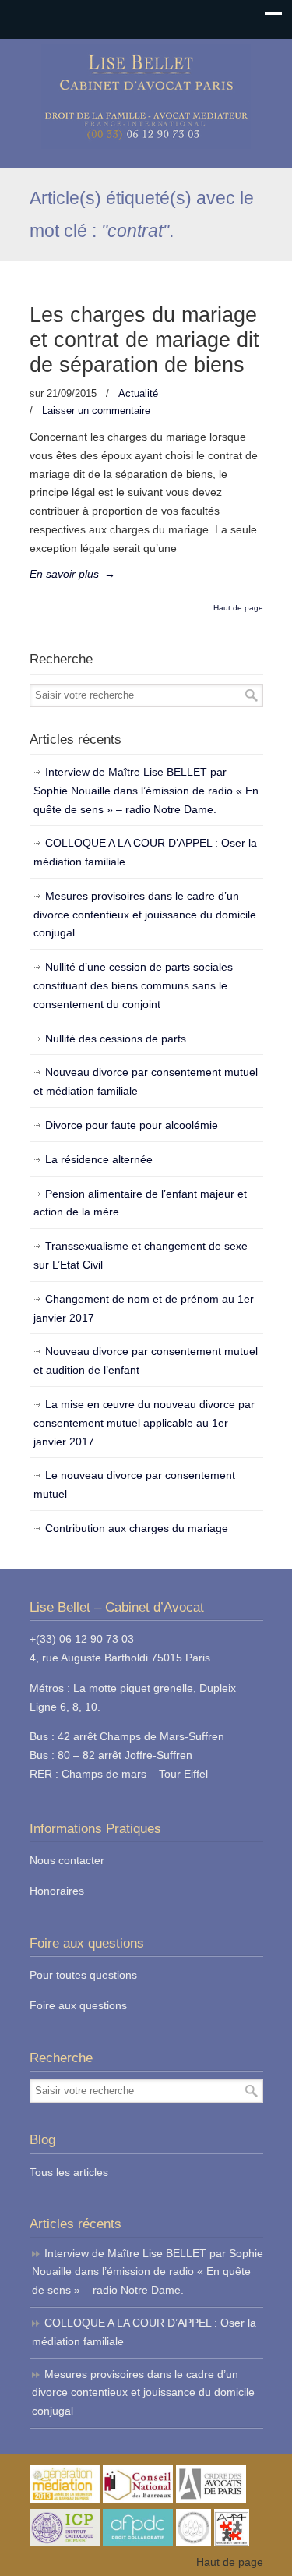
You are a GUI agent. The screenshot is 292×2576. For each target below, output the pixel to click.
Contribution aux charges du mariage (137, 1528)
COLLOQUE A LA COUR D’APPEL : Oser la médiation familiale (145, 852)
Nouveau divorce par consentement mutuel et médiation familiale (146, 1081)
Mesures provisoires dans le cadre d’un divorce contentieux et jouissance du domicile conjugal (145, 915)
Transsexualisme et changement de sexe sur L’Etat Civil (141, 1255)
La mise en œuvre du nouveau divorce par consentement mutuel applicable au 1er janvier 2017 (144, 1423)
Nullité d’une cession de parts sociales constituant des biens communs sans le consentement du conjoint (133, 985)
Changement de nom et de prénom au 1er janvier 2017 (144, 1308)
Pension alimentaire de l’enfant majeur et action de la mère (140, 1203)
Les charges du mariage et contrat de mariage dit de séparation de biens (144, 340)
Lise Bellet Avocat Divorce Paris (146, 96)
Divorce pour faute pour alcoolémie (132, 1125)
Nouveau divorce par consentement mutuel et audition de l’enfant (146, 1361)
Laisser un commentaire (96, 410)
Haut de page (238, 608)
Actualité (138, 393)
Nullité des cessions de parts (116, 1039)
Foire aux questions (78, 2005)
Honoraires (57, 1891)
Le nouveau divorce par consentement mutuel (134, 1484)
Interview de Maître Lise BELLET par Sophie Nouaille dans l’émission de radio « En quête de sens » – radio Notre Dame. (146, 791)
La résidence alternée (99, 1159)
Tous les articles (69, 2172)
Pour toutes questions (83, 1975)
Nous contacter (67, 1860)
